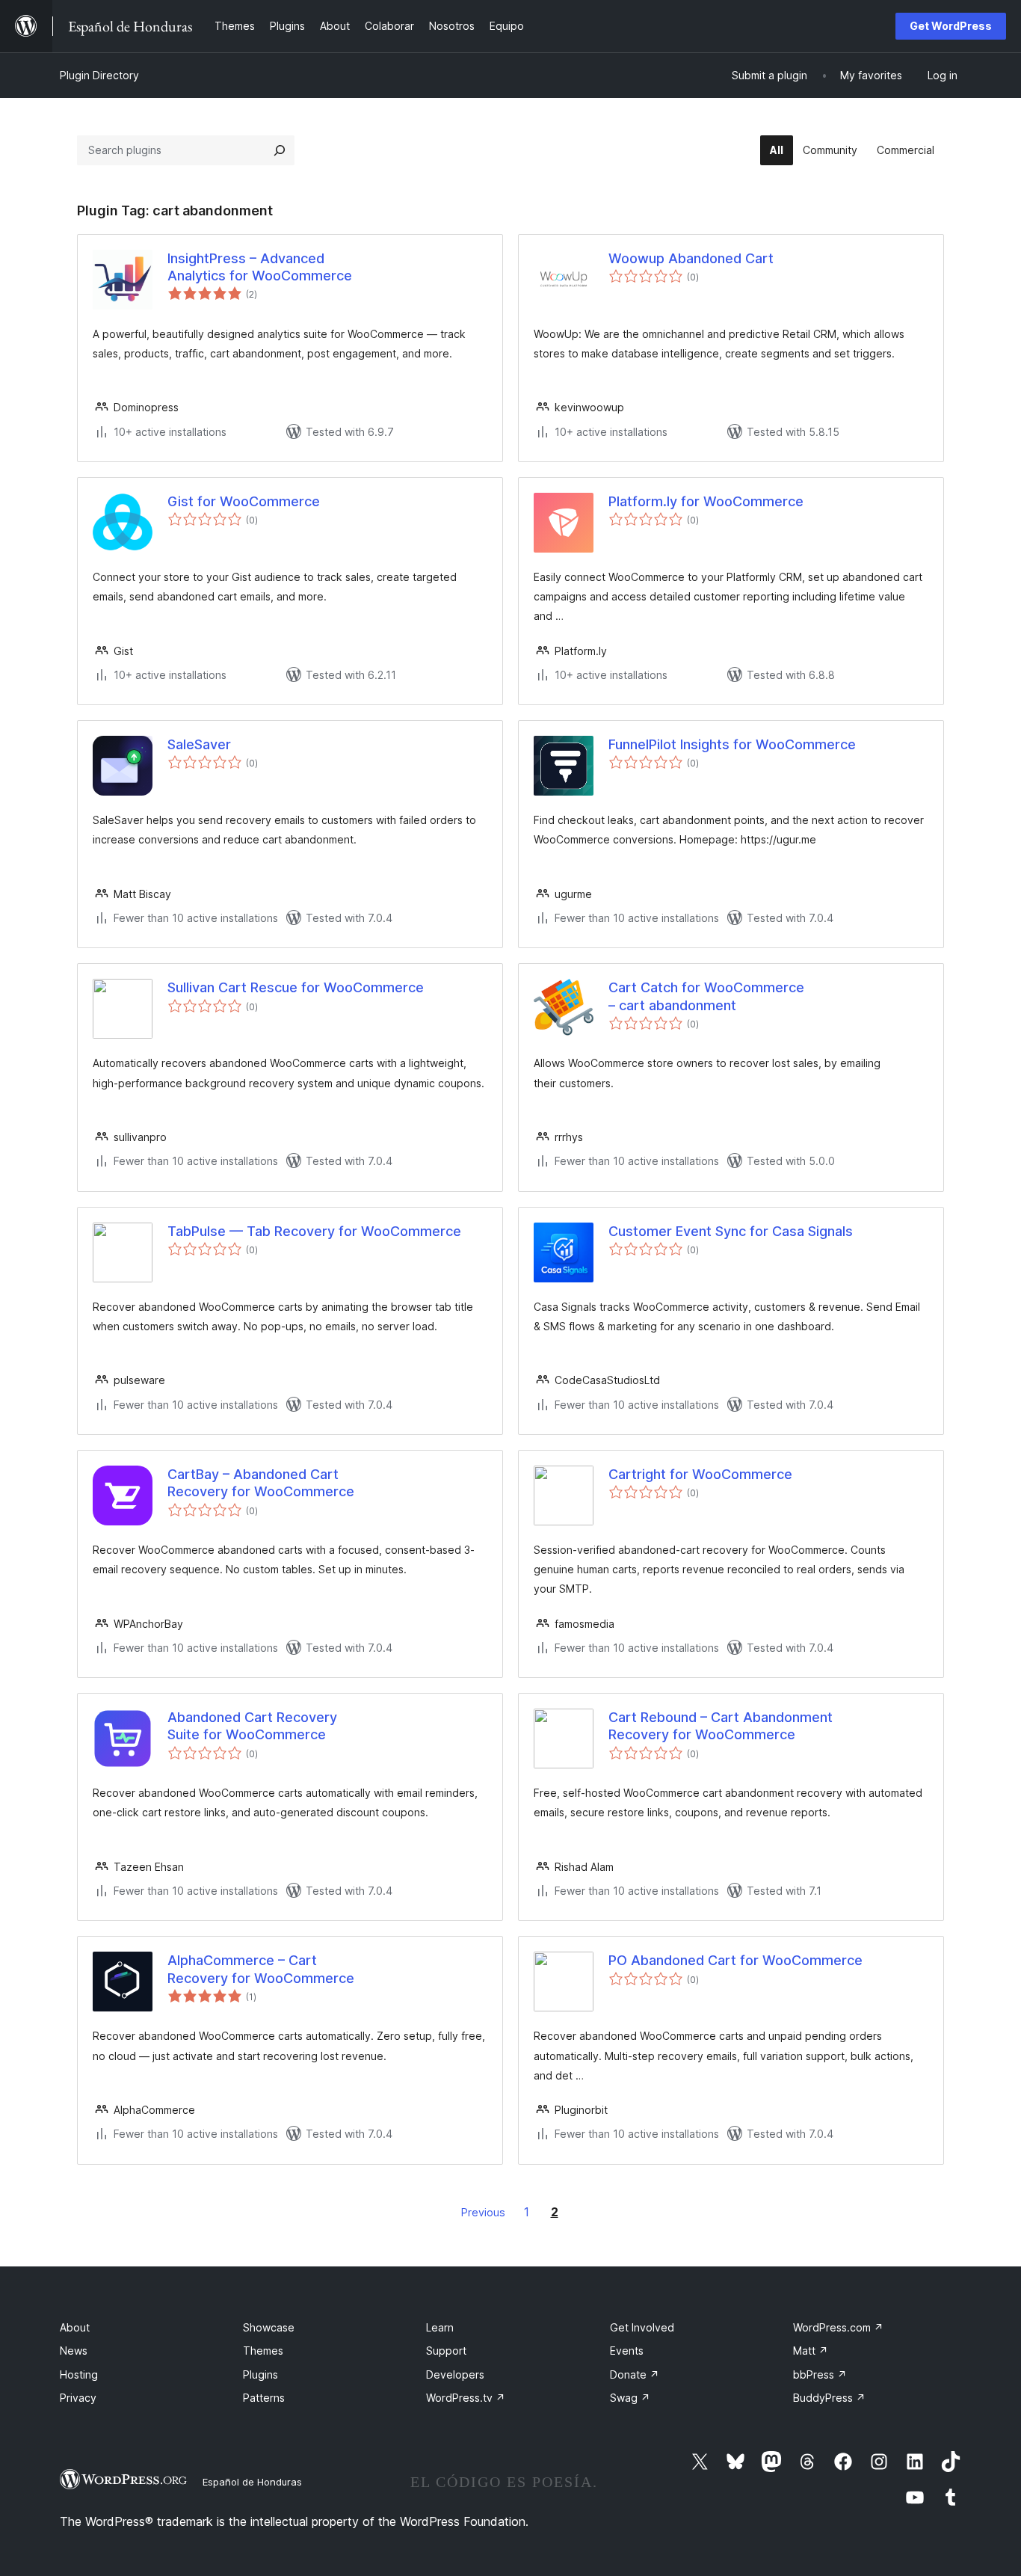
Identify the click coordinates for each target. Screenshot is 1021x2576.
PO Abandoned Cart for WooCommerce (735, 1960)
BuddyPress (829, 2398)
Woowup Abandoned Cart (691, 258)
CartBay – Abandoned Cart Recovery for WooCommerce (261, 1483)
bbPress (820, 2374)
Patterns (264, 2398)
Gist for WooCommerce (244, 501)
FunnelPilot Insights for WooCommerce (732, 744)
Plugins (260, 2374)
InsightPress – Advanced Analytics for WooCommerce (260, 267)
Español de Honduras (252, 2482)
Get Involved (642, 2327)
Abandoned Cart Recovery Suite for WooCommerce (252, 1726)
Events (627, 2351)
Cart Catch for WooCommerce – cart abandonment (706, 996)
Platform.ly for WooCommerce (706, 501)
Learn (440, 2327)
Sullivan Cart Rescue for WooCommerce (296, 987)
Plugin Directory (99, 75)
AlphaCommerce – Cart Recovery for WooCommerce (261, 1969)
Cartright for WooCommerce (700, 1474)
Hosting (79, 2374)
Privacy (78, 2398)
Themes (263, 2351)
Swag (630, 2398)
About (75, 2327)
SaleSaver (199, 744)
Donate (635, 2374)
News (74, 2351)
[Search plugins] (280, 150)
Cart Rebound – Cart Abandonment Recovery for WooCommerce (721, 1726)
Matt (811, 2351)
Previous (483, 2212)
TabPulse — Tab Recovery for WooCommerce (314, 1231)
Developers (455, 2374)
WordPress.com (838, 2327)
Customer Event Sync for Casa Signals (731, 1231)
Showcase (269, 2327)
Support (446, 2351)
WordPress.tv (466, 2398)
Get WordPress (951, 26)
